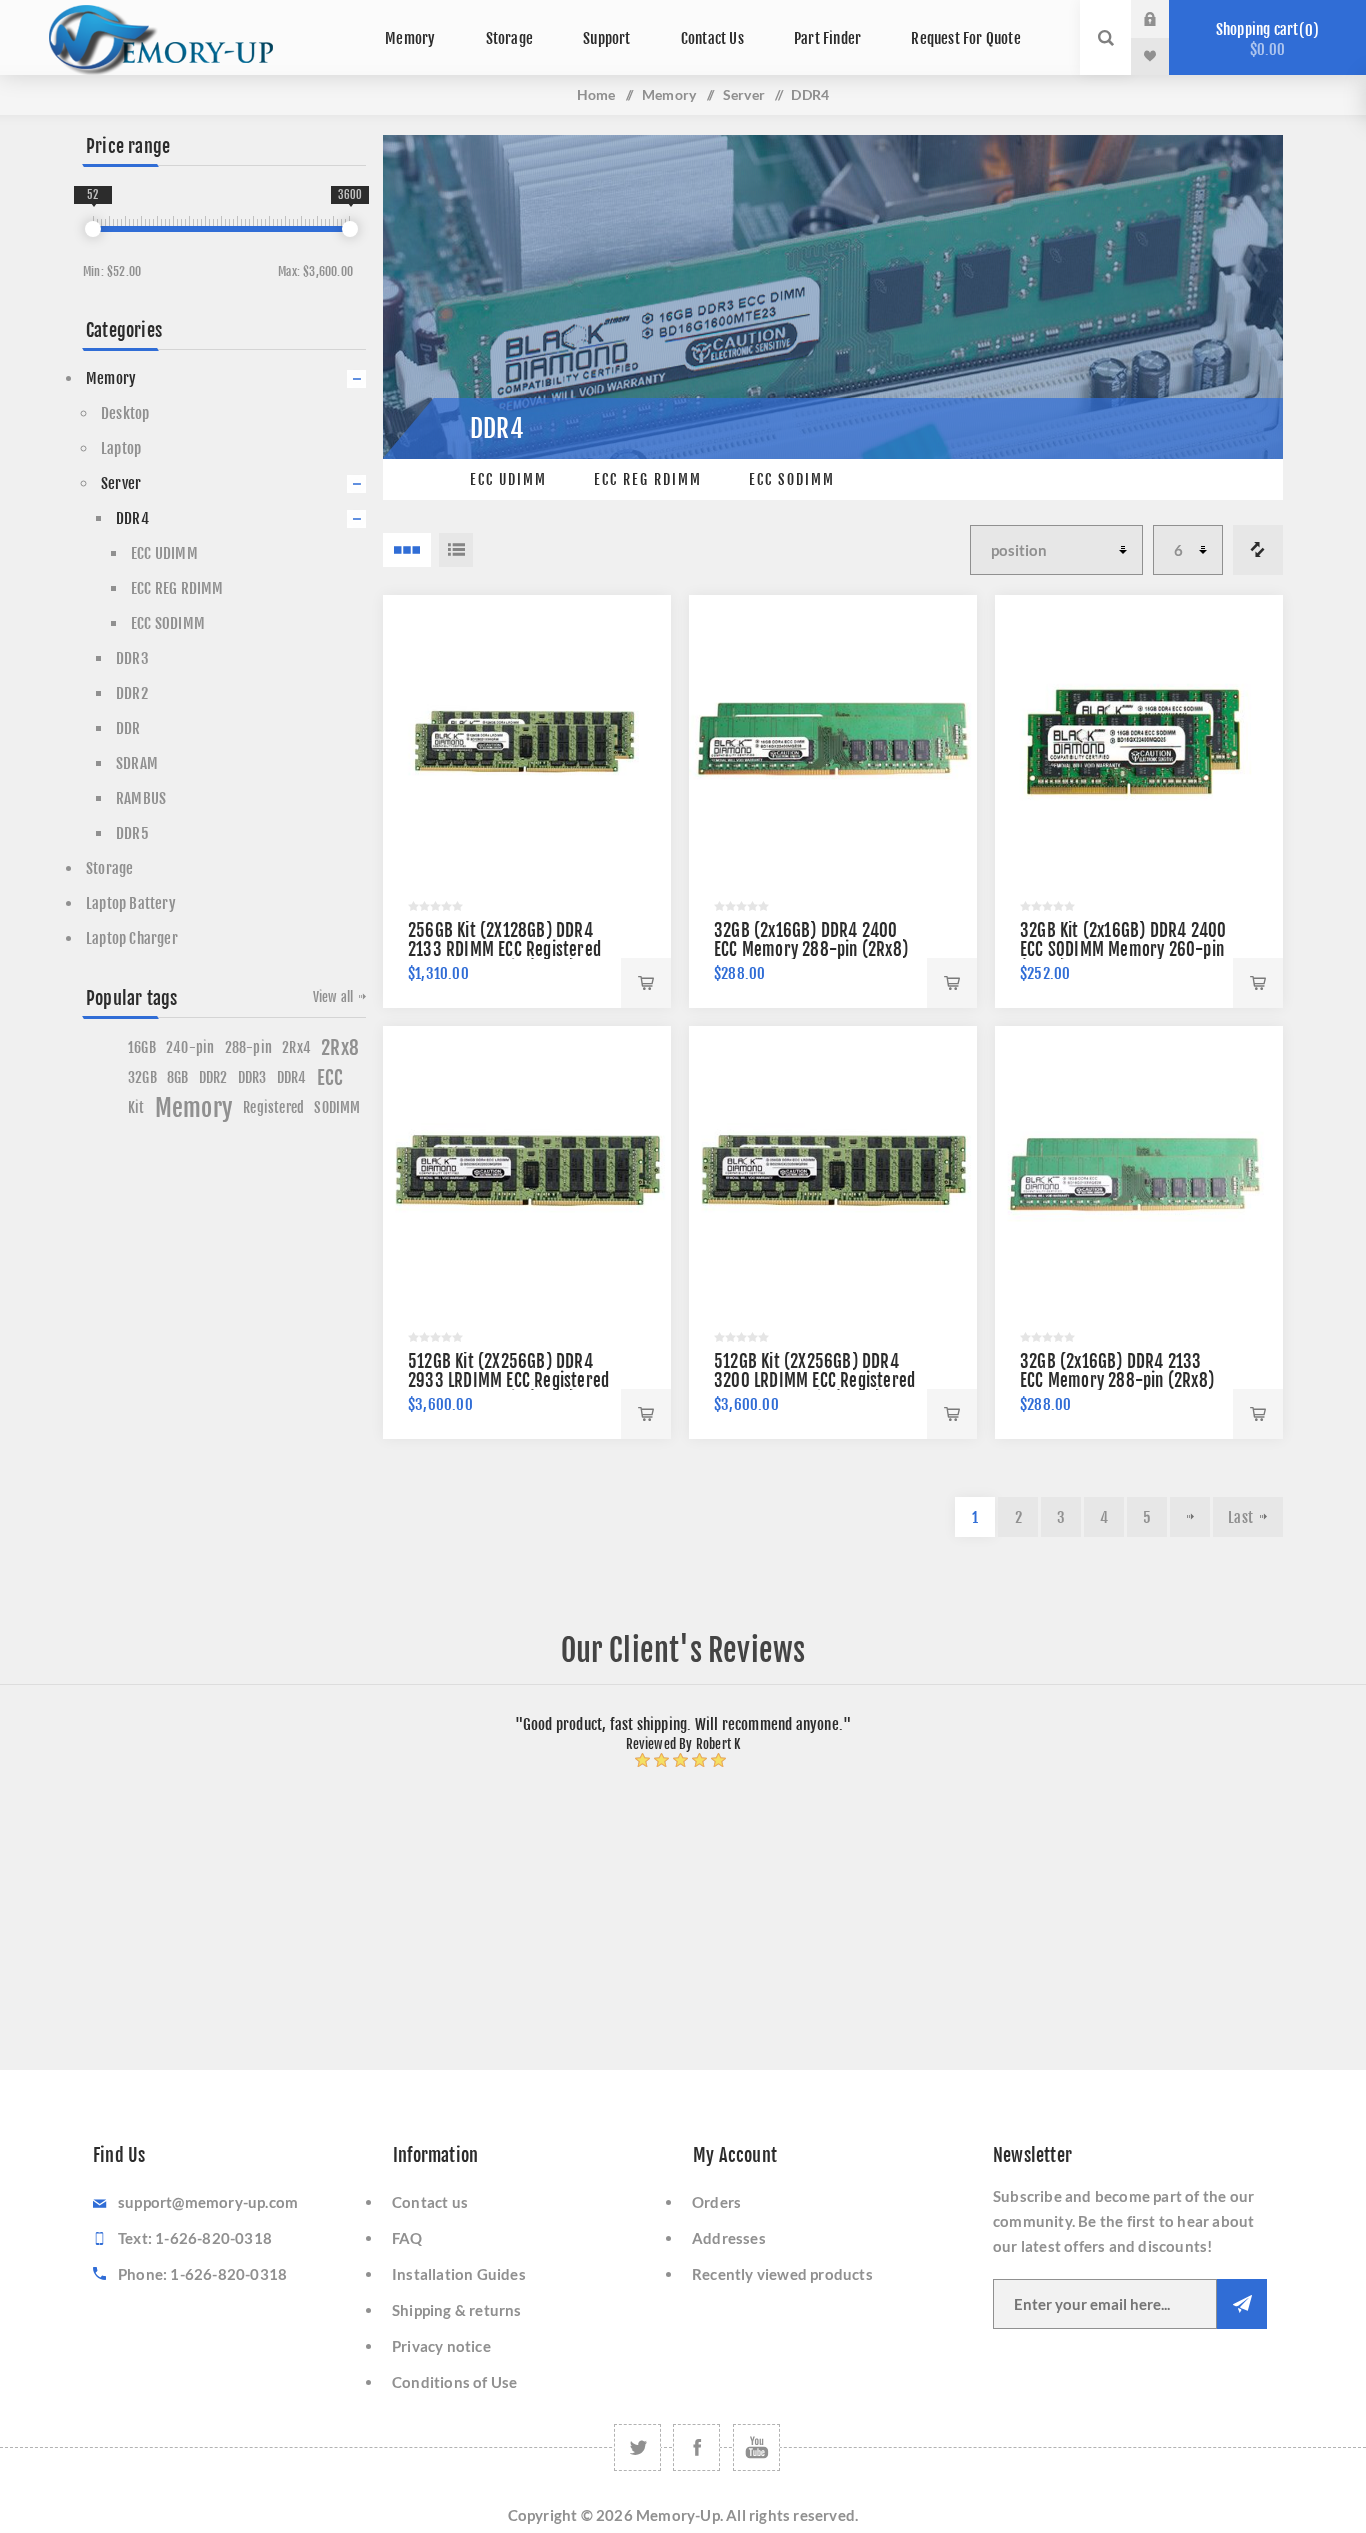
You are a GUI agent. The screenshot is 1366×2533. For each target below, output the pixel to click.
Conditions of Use (454, 2382)
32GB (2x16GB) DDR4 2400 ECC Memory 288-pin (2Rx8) (811, 940)
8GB (178, 1077)
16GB (142, 1047)
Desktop (125, 413)
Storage (109, 868)
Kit (136, 1107)
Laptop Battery (131, 903)
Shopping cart (1264, 39)
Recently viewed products (782, 2274)
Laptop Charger (132, 938)
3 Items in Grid (407, 550)
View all (333, 997)
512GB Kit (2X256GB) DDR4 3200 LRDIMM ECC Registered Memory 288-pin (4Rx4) (814, 1380)
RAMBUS (141, 798)
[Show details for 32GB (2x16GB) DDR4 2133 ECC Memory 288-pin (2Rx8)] (1139, 1170)
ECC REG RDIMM (648, 479)
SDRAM (137, 763)
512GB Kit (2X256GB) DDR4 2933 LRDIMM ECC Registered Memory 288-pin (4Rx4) (508, 1380)
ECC (330, 1078)
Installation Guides (459, 2274)
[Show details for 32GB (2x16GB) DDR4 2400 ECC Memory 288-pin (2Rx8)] (833, 739)
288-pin (248, 1047)
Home (596, 94)
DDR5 (132, 833)
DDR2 (132, 693)
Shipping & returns (457, 2310)
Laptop (121, 448)
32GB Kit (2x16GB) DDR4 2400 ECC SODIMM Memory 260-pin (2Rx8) (1123, 949)
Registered (273, 1107)
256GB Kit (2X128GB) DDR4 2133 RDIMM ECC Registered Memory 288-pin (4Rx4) (504, 949)
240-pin (190, 1047)
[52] (93, 229)
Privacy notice (441, 2346)
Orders (716, 2202)
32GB (142, 1077)
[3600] (350, 229)
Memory (669, 94)
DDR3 (132, 658)
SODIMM (337, 1107)
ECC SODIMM (792, 479)
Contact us (430, 2202)
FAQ (407, 2238)
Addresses (729, 2238)
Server (744, 94)
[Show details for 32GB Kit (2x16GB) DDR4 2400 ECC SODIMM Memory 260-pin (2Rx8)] (1139, 739)
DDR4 (132, 518)
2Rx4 (296, 1047)
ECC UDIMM (508, 479)
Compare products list (1258, 550)
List (456, 550)
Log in (1165, 19)
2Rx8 (340, 1048)
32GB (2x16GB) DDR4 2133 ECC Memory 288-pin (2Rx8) (1117, 1371)
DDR (128, 728)
